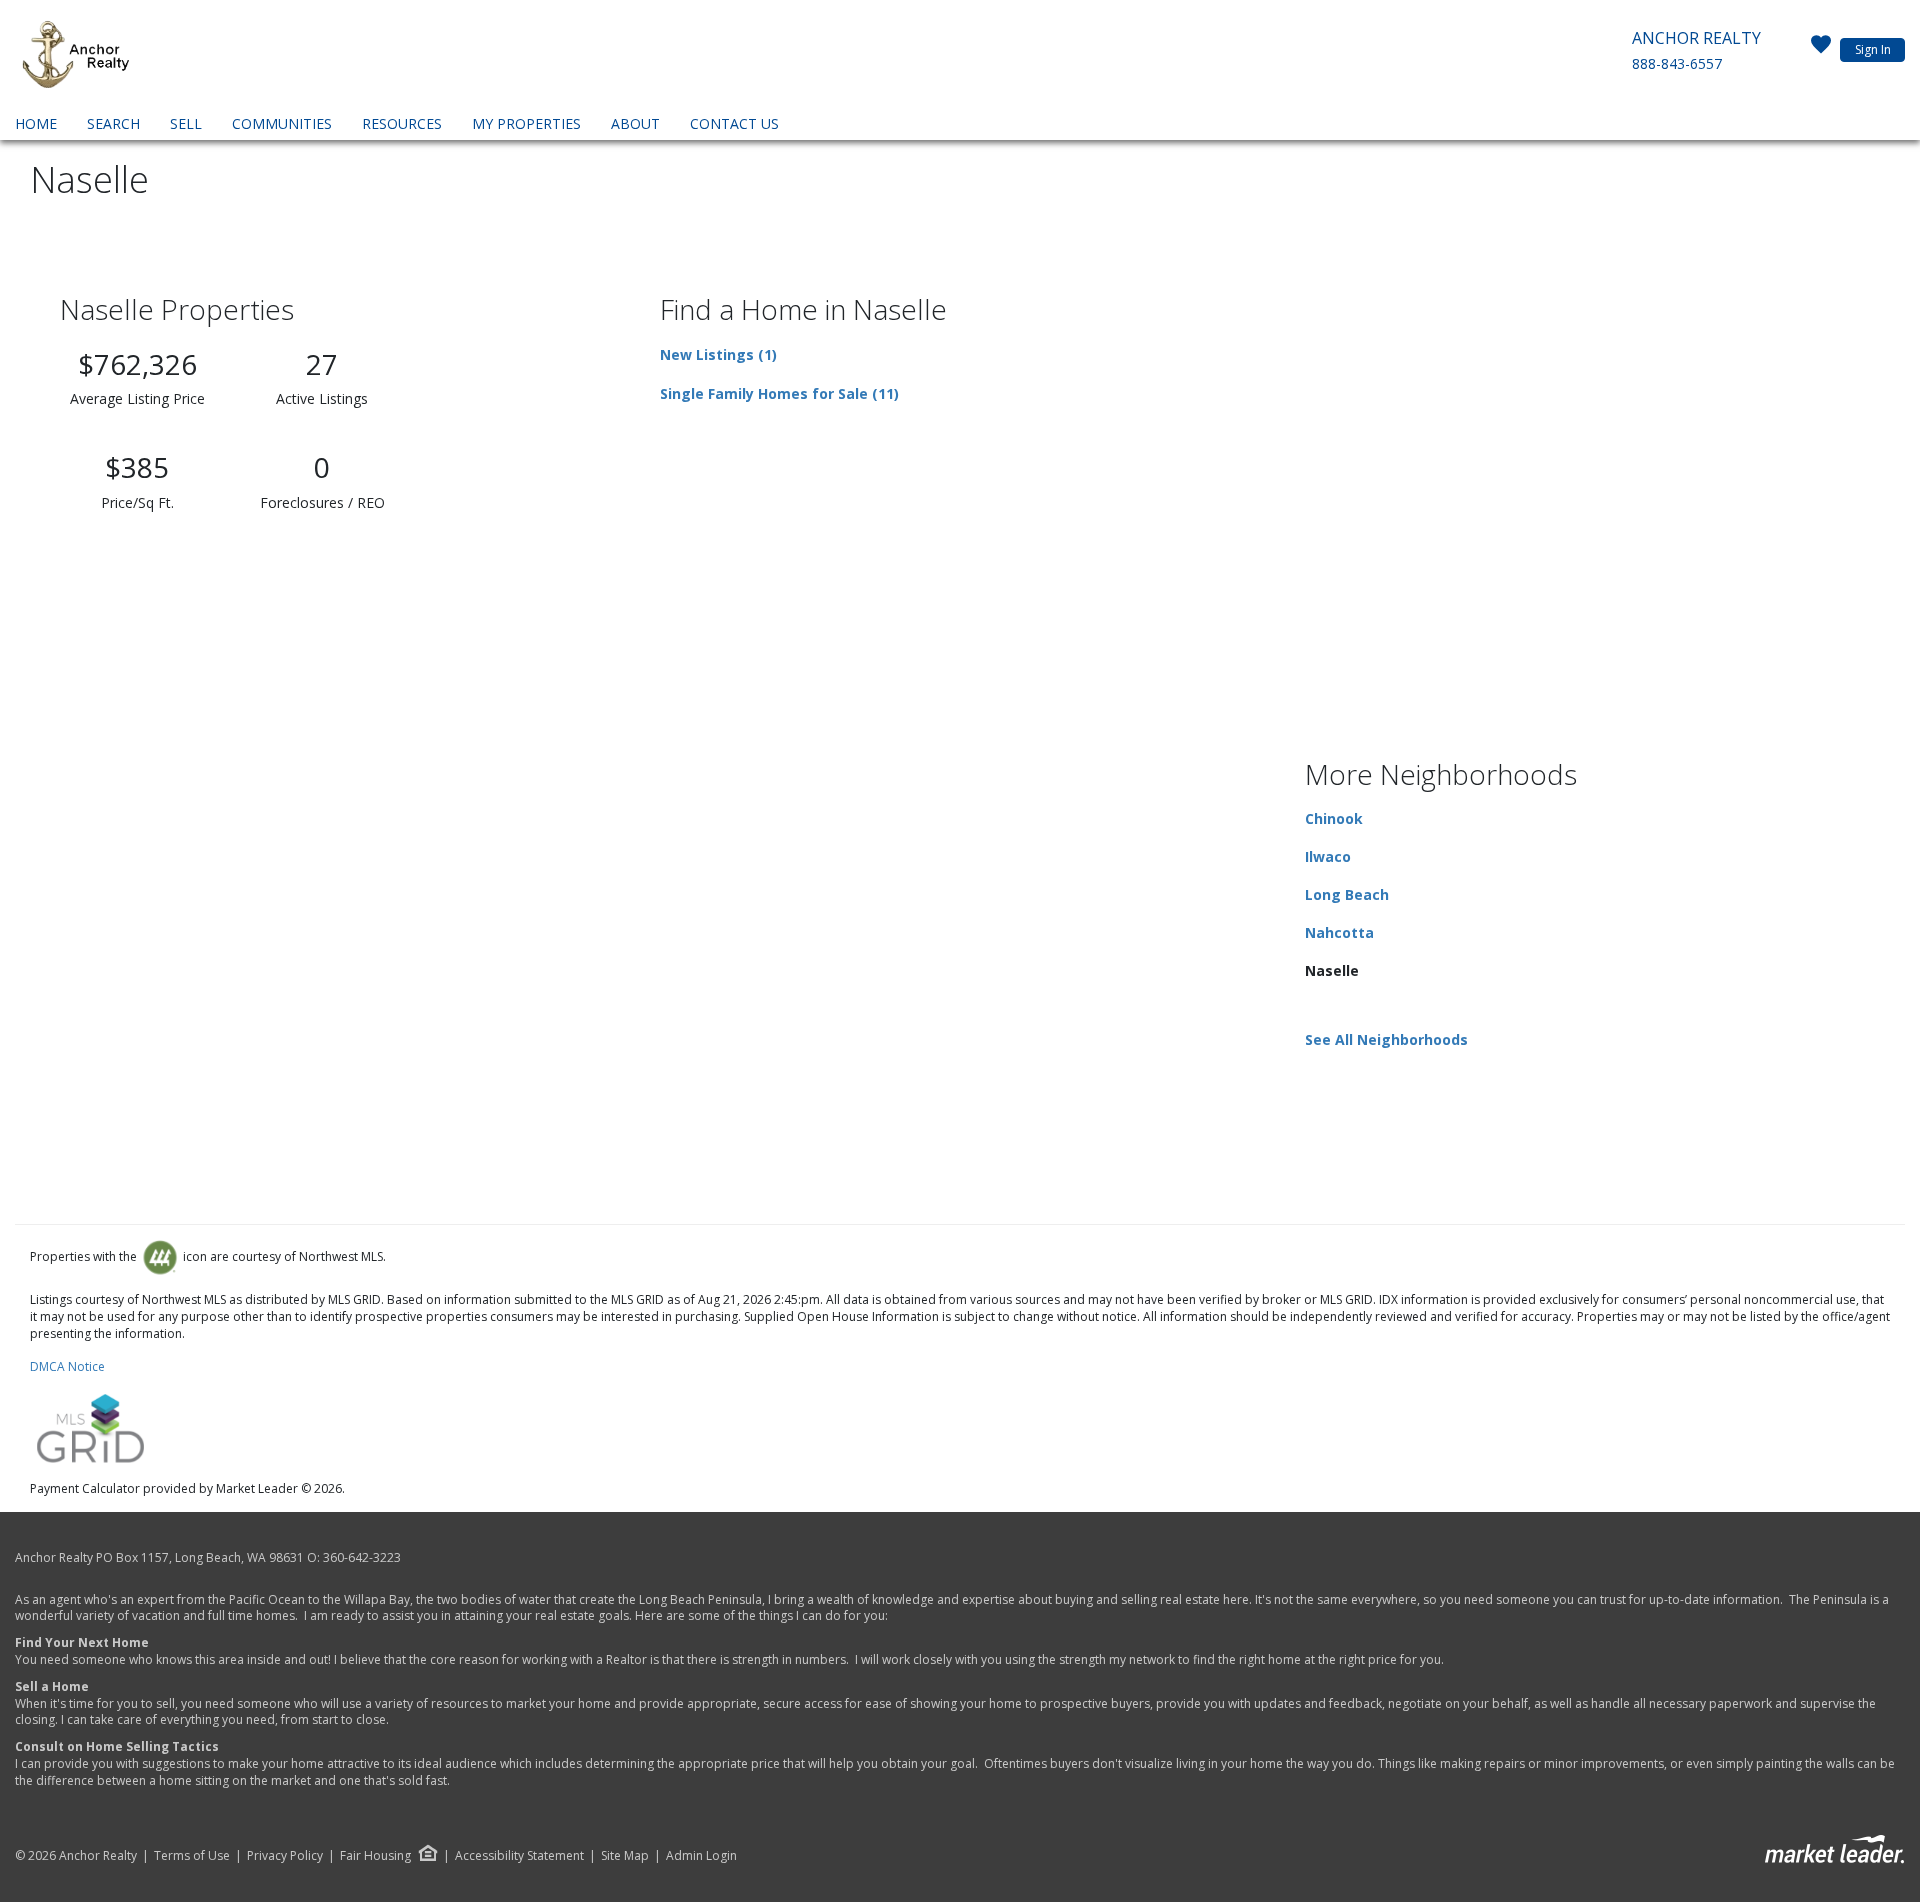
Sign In (1873, 49)
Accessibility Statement (519, 1856)
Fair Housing (375, 1855)
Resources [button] (402, 123)
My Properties (526, 123)
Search (113, 123)
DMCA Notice (67, 1366)
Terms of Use (192, 1856)
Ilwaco (1328, 856)
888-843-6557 (1677, 63)
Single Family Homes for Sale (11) (779, 393)
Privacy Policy (285, 1856)
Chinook (1334, 818)
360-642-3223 (362, 1557)
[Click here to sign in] (1821, 50)
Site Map (625, 1856)
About (635, 123)
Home (36, 123)
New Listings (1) (718, 354)
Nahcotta (1339, 932)
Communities (282, 123)
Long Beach (1347, 894)
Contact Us (734, 123)
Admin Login (701, 1856)
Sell (186, 123)
